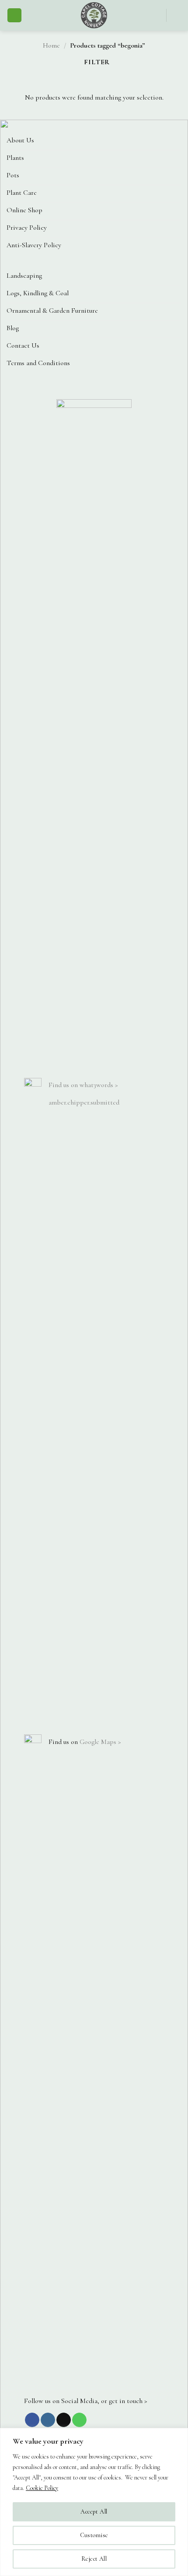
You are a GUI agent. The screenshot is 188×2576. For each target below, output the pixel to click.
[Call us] (79, 2420)
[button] (14, 16)
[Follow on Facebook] (32, 2420)
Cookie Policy (42, 2488)
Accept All (94, 2512)
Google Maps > (100, 1742)
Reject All (94, 2559)
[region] (94, 2502)
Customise (94, 2535)
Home (51, 45)
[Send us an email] (64, 2420)
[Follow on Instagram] (48, 2420)
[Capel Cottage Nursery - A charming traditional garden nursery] (94, 15)
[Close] (179, 2435)
